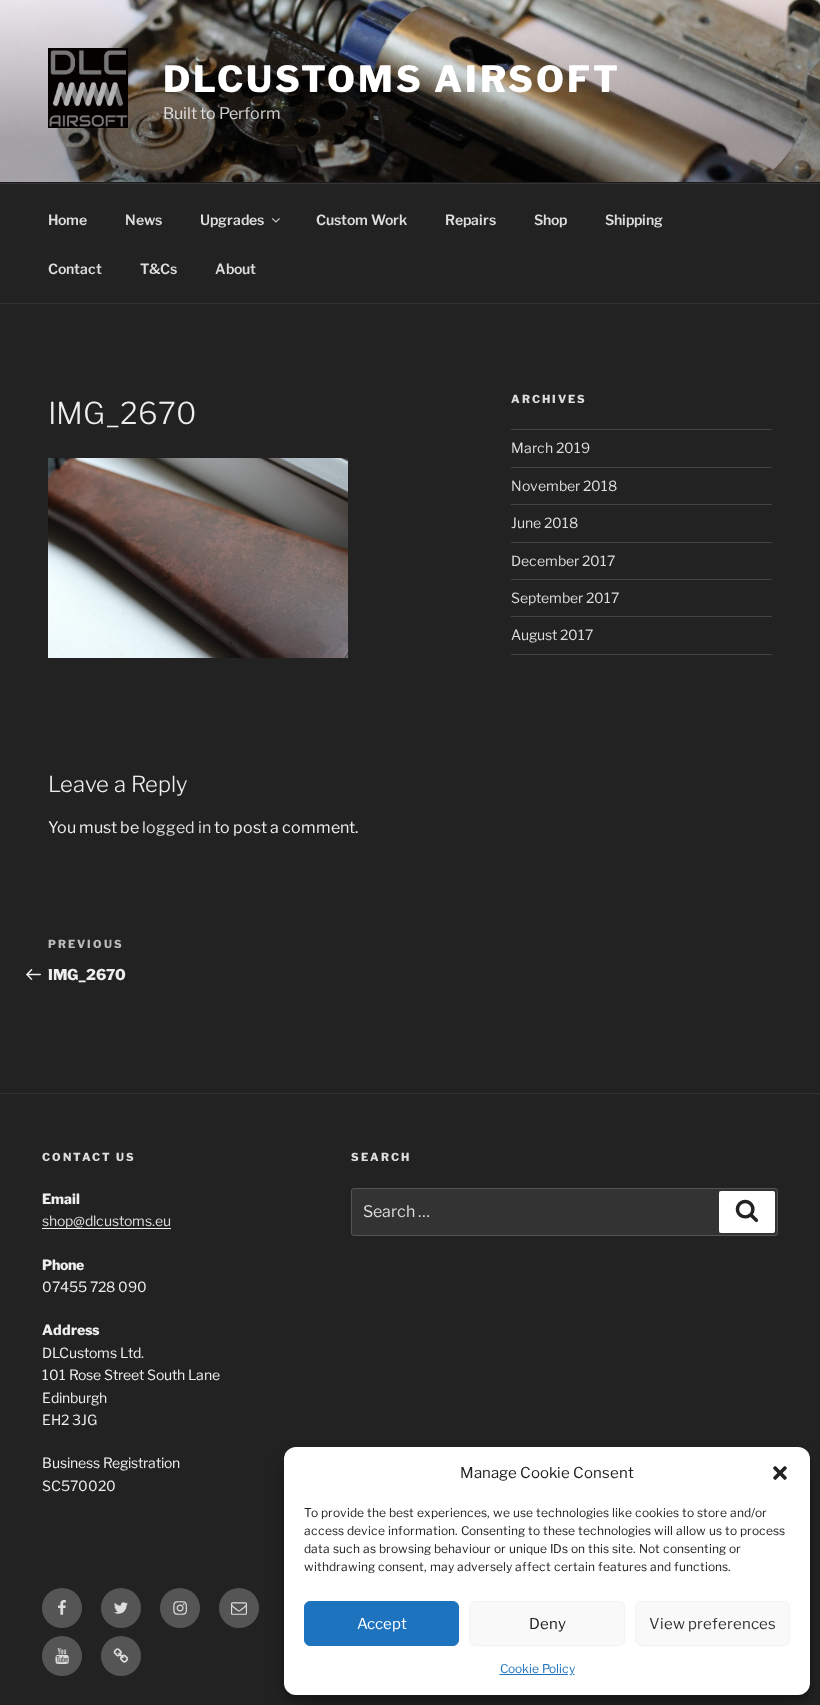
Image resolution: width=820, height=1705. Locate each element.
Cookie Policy (537, 1668)
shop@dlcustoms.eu (106, 1220)
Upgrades (232, 219)
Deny (547, 1624)
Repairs (470, 219)
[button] (780, 1473)
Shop (550, 219)
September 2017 (565, 597)
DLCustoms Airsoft (392, 79)
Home (67, 219)
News (143, 219)
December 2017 (563, 560)
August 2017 (552, 634)
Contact (75, 268)
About (235, 268)
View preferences (712, 1624)
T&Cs (158, 268)
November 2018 (564, 485)
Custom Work (361, 219)
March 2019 (550, 447)
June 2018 (544, 522)
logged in (176, 827)
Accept (382, 1624)
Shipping (634, 219)
